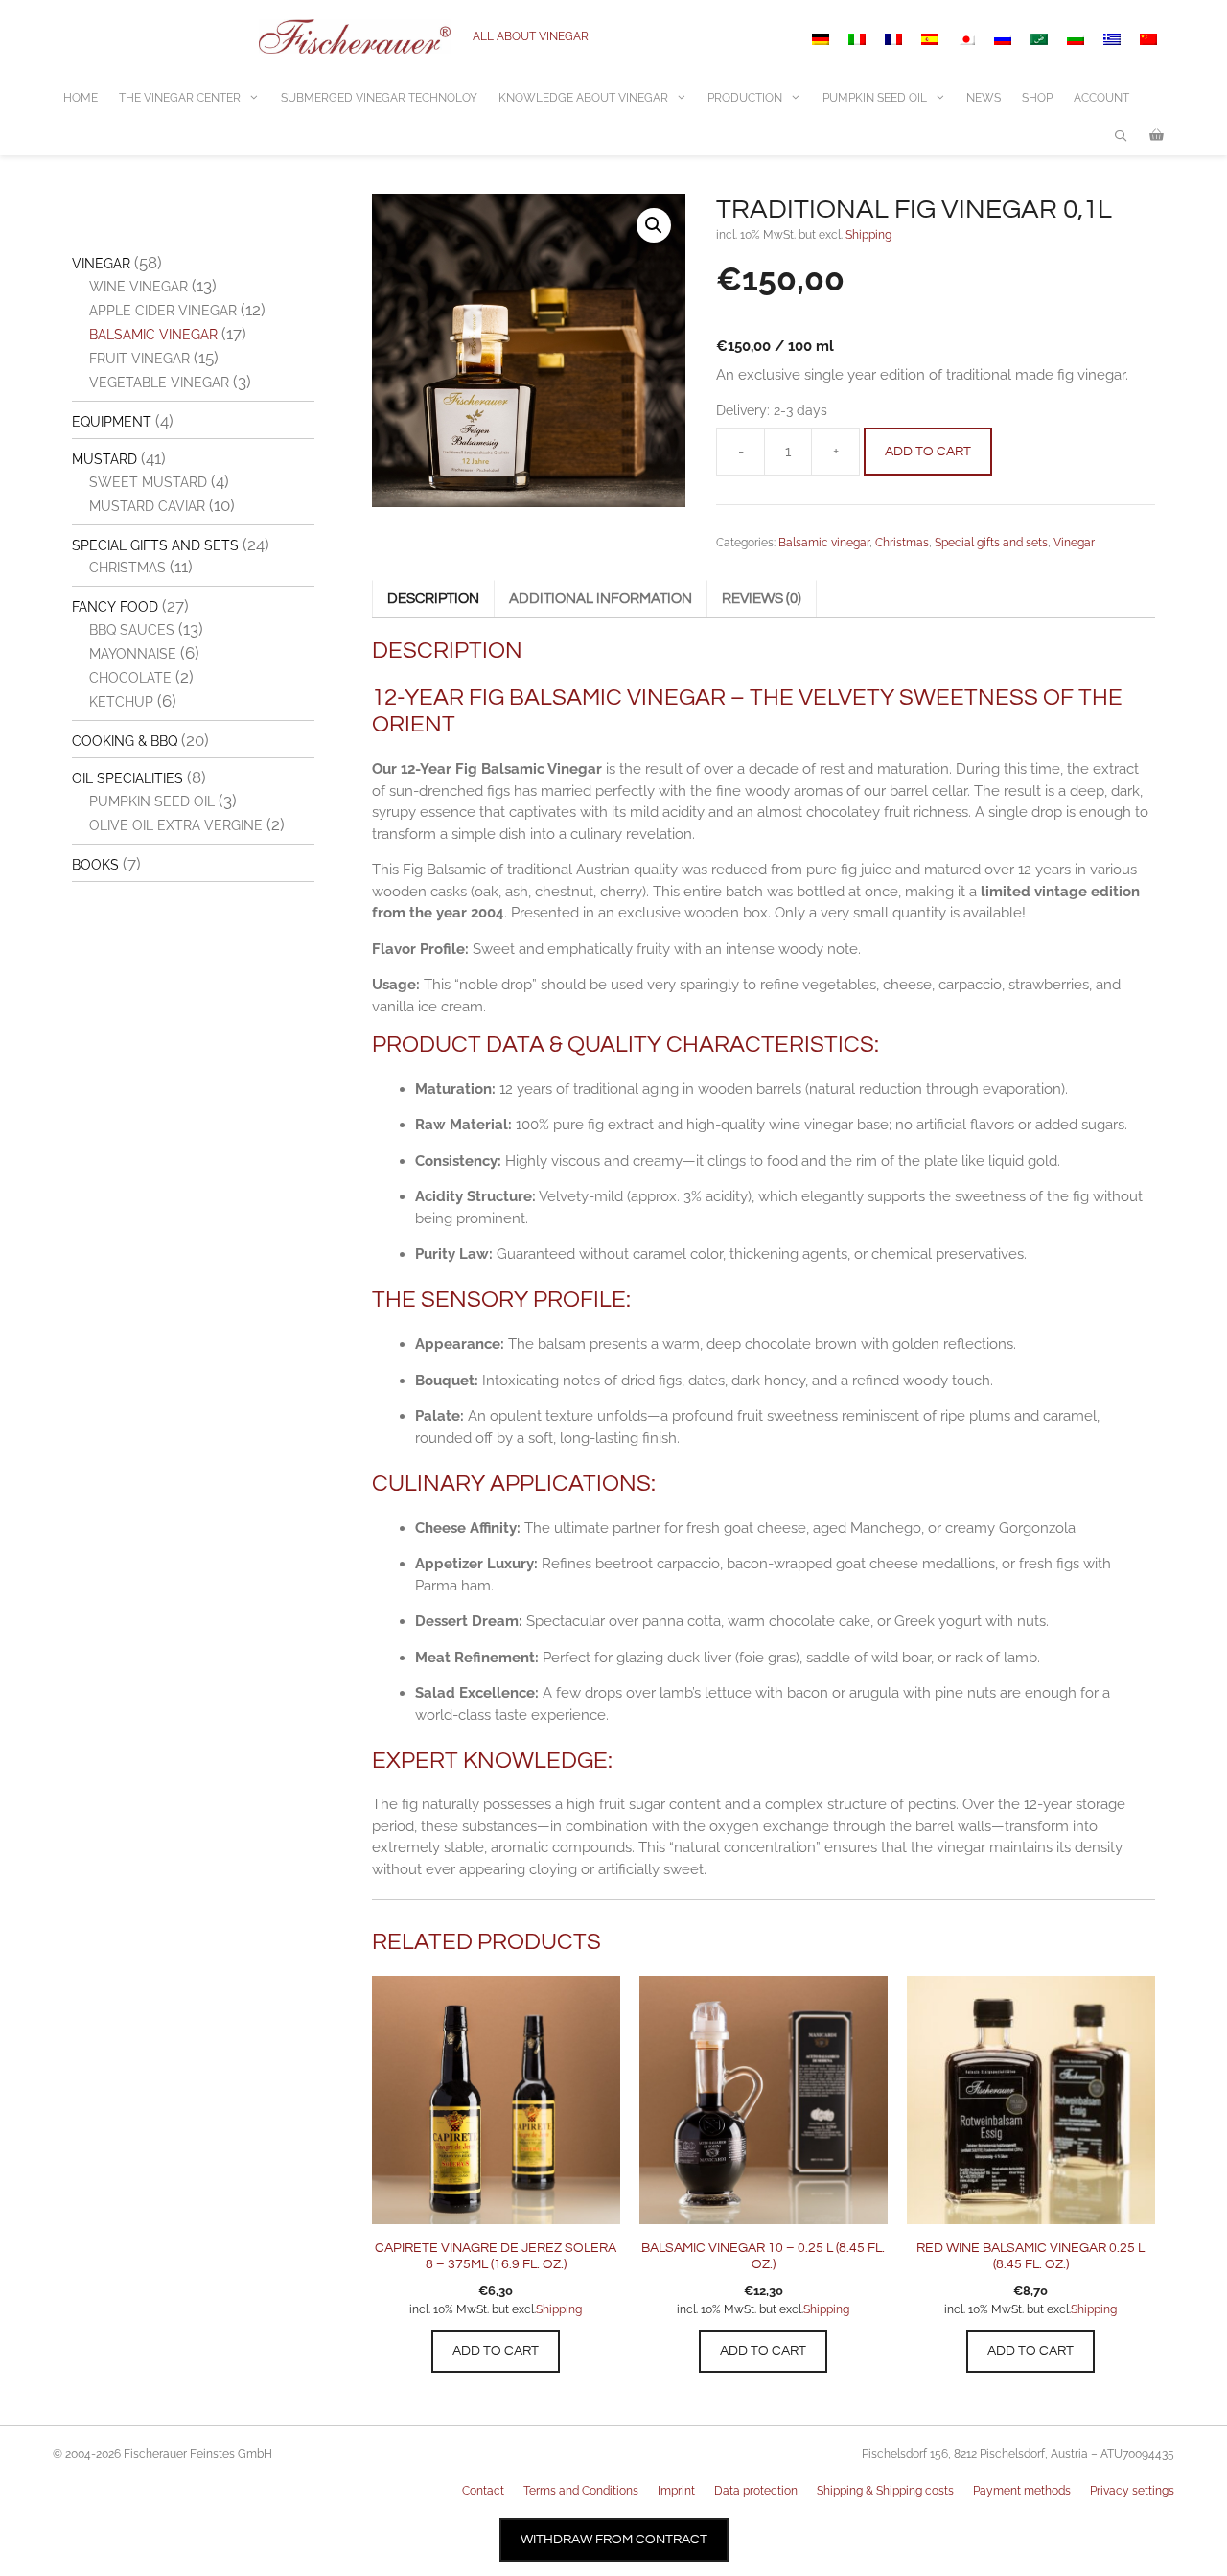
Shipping (868, 235)
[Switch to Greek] (1112, 39)
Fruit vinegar (139, 359)
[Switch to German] (821, 39)
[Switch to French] (893, 39)
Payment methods (1022, 2491)
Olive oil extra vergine (176, 825)
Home (81, 98)
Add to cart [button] (496, 2351)
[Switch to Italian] (857, 39)
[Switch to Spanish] (930, 39)
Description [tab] (433, 599)
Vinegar (1074, 543)
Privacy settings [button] (1132, 2491)
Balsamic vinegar (824, 543)
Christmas (902, 543)
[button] (654, 225)
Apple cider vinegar (163, 311)
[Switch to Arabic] (1039, 39)
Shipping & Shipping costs (885, 2491)
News (984, 98)
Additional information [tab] (601, 599)
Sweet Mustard (148, 482)
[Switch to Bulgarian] (1076, 39)
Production (745, 98)
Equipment (112, 422)
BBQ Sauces (132, 630)
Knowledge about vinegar (583, 98)
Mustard (104, 459)
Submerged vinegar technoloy (379, 98)
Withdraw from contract (614, 2540)
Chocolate (130, 678)
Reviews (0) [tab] (762, 599)
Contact (483, 2491)
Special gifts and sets (991, 543)
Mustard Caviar (147, 506)
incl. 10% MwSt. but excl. (473, 2309)
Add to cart (928, 452)
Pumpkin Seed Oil (875, 98)
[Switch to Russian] (1003, 39)
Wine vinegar (139, 287)
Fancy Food (115, 607)
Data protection (756, 2491)
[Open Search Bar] (1121, 136)
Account (1101, 98)
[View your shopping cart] (1157, 136)
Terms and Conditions (581, 2491)
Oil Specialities (127, 778)
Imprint (676, 2491)
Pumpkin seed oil (152, 801)
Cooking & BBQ (125, 741)
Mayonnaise (133, 654)
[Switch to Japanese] (966, 39)
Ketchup (121, 702)
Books (95, 865)
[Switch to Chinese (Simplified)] (1148, 39)
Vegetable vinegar (159, 383)
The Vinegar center (180, 98)
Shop (1037, 98)
